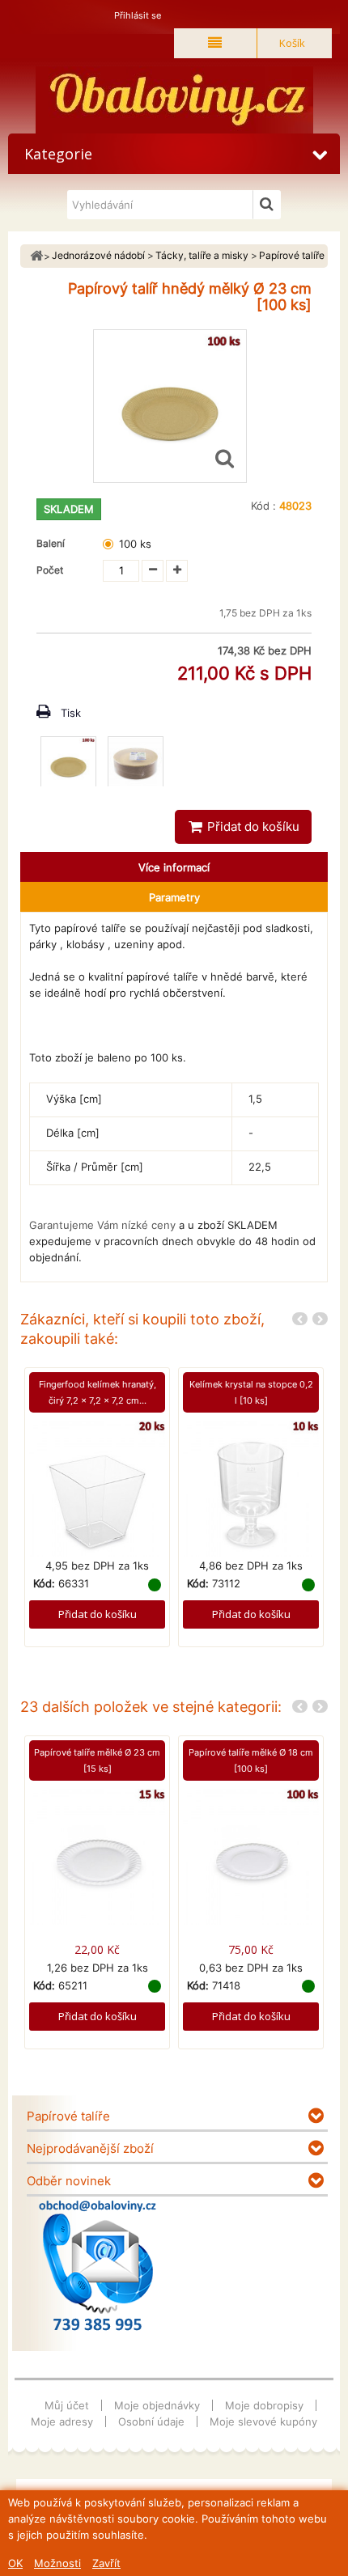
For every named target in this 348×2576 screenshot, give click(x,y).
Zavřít (106, 2563)
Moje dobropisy (264, 2405)
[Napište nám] (98, 2265)
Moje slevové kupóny (263, 2421)
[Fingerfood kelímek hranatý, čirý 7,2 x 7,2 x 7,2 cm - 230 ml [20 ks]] (97, 1488)
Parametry (174, 897)
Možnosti (57, 2563)
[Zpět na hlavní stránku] (36, 256)
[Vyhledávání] (267, 205)
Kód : (263, 506)
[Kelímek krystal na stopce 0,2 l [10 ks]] (251, 1488)
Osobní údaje (151, 2421)
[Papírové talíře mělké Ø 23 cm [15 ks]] (97, 1855)
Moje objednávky (157, 2405)
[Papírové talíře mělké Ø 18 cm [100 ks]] (251, 1855)
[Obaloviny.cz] (174, 100)
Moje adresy (62, 2421)
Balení (53, 543)
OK (15, 2563)
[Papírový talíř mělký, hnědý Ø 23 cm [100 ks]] (68, 764)
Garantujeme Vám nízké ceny (102, 1225)
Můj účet (67, 2405)
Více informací (174, 867)
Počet (50, 570)
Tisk (71, 713)
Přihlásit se (138, 15)
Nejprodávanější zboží (90, 2148)
